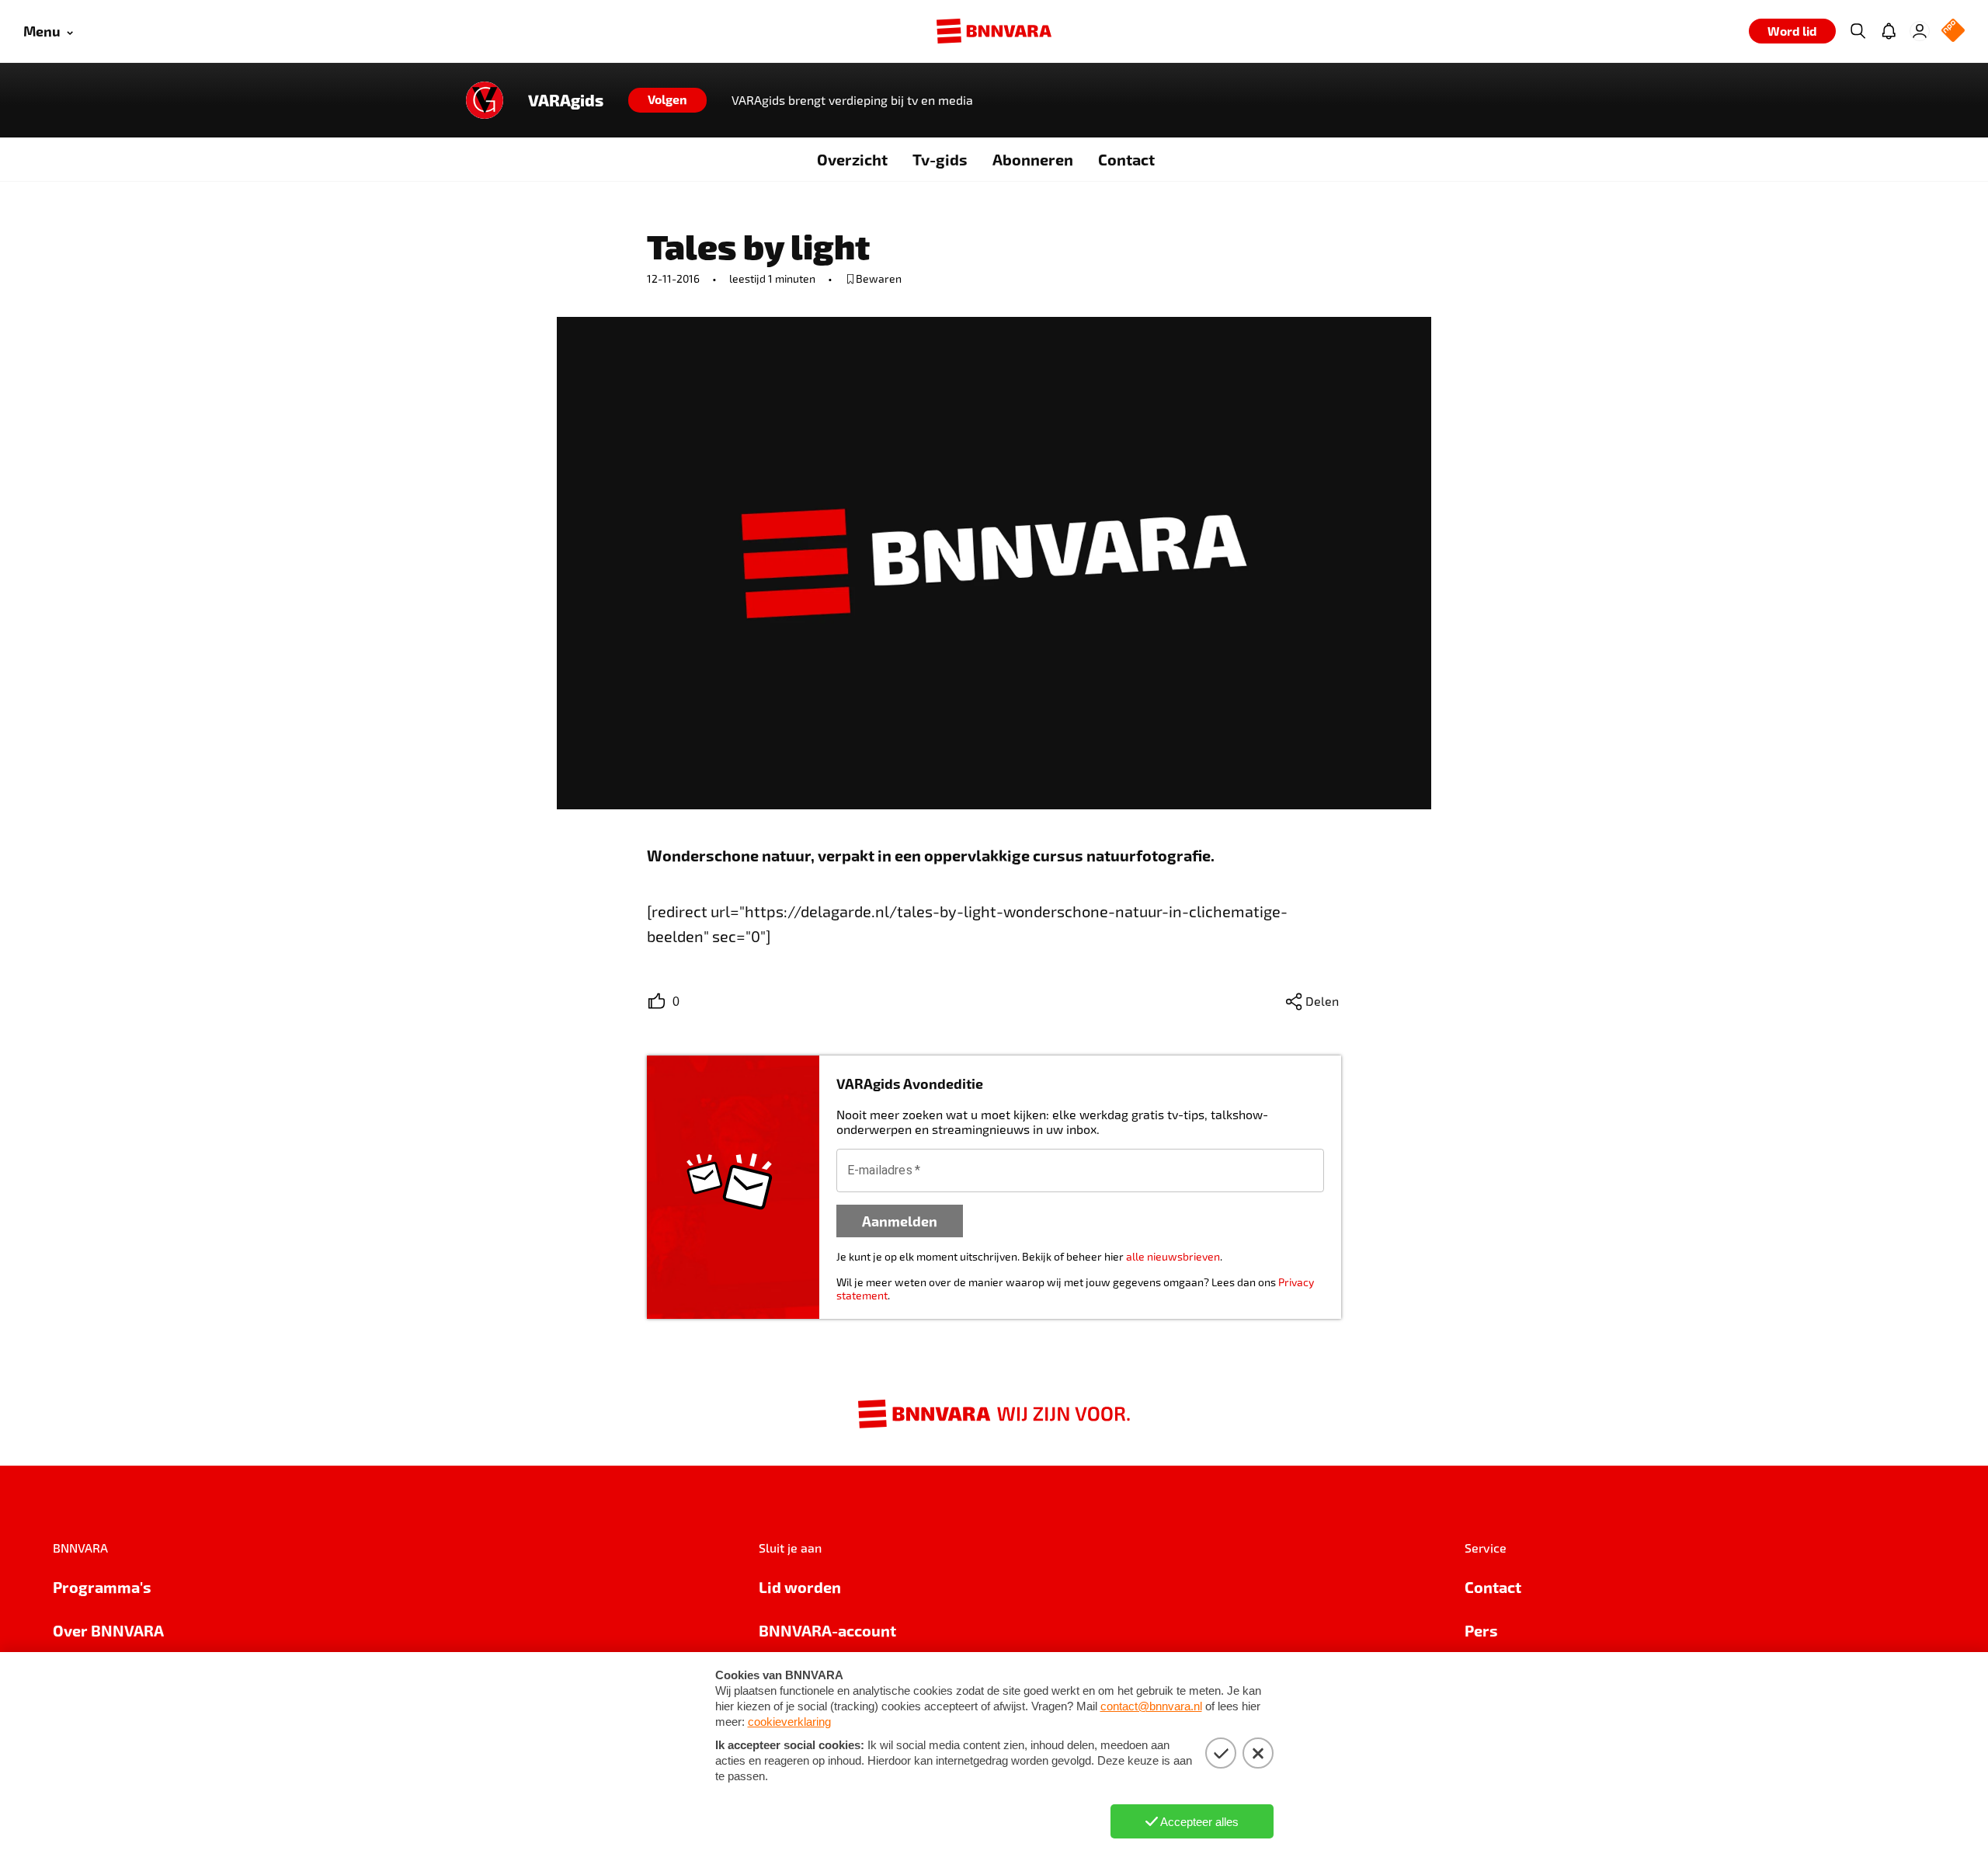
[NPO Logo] (1953, 31)
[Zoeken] (1858, 31)
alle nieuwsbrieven (1173, 1256)
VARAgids (566, 100)
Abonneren (1033, 159)
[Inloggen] (1920, 31)
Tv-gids (940, 159)
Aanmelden (900, 1221)
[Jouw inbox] (1889, 31)
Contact (1126, 159)
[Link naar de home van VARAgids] (485, 100)
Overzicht (852, 159)
